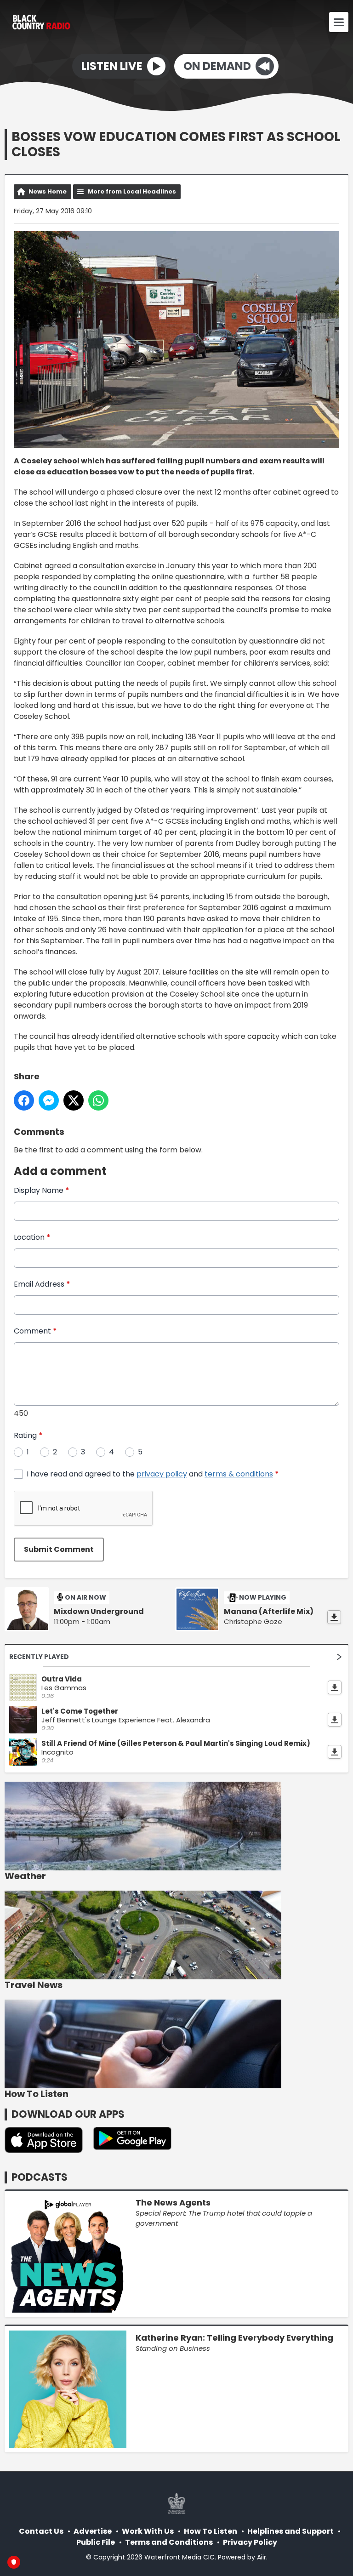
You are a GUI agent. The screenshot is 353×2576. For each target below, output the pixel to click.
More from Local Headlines (132, 191)
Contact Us (41, 2531)
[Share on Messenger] (49, 1100)
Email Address (42, 1284)
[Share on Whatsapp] (98, 1100)
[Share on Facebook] (24, 1100)
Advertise (93, 2531)
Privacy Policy (250, 2542)
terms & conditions (239, 1474)
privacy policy (162, 1474)
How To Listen (211, 2531)
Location (32, 1237)
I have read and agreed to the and (153, 1474)
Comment (35, 1331)
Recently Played (39, 1657)
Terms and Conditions (169, 2542)
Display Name (42, 1190)
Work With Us (148, 2531)
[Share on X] (74, 1100)
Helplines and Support (290, 2531)
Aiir (262, 2557)
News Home (48, 191)
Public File (96, 2542)
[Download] (334, 1617)
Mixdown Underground (99, 1612)
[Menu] (339, 22)
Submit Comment (59, 1549)
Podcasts (40, 2177)
